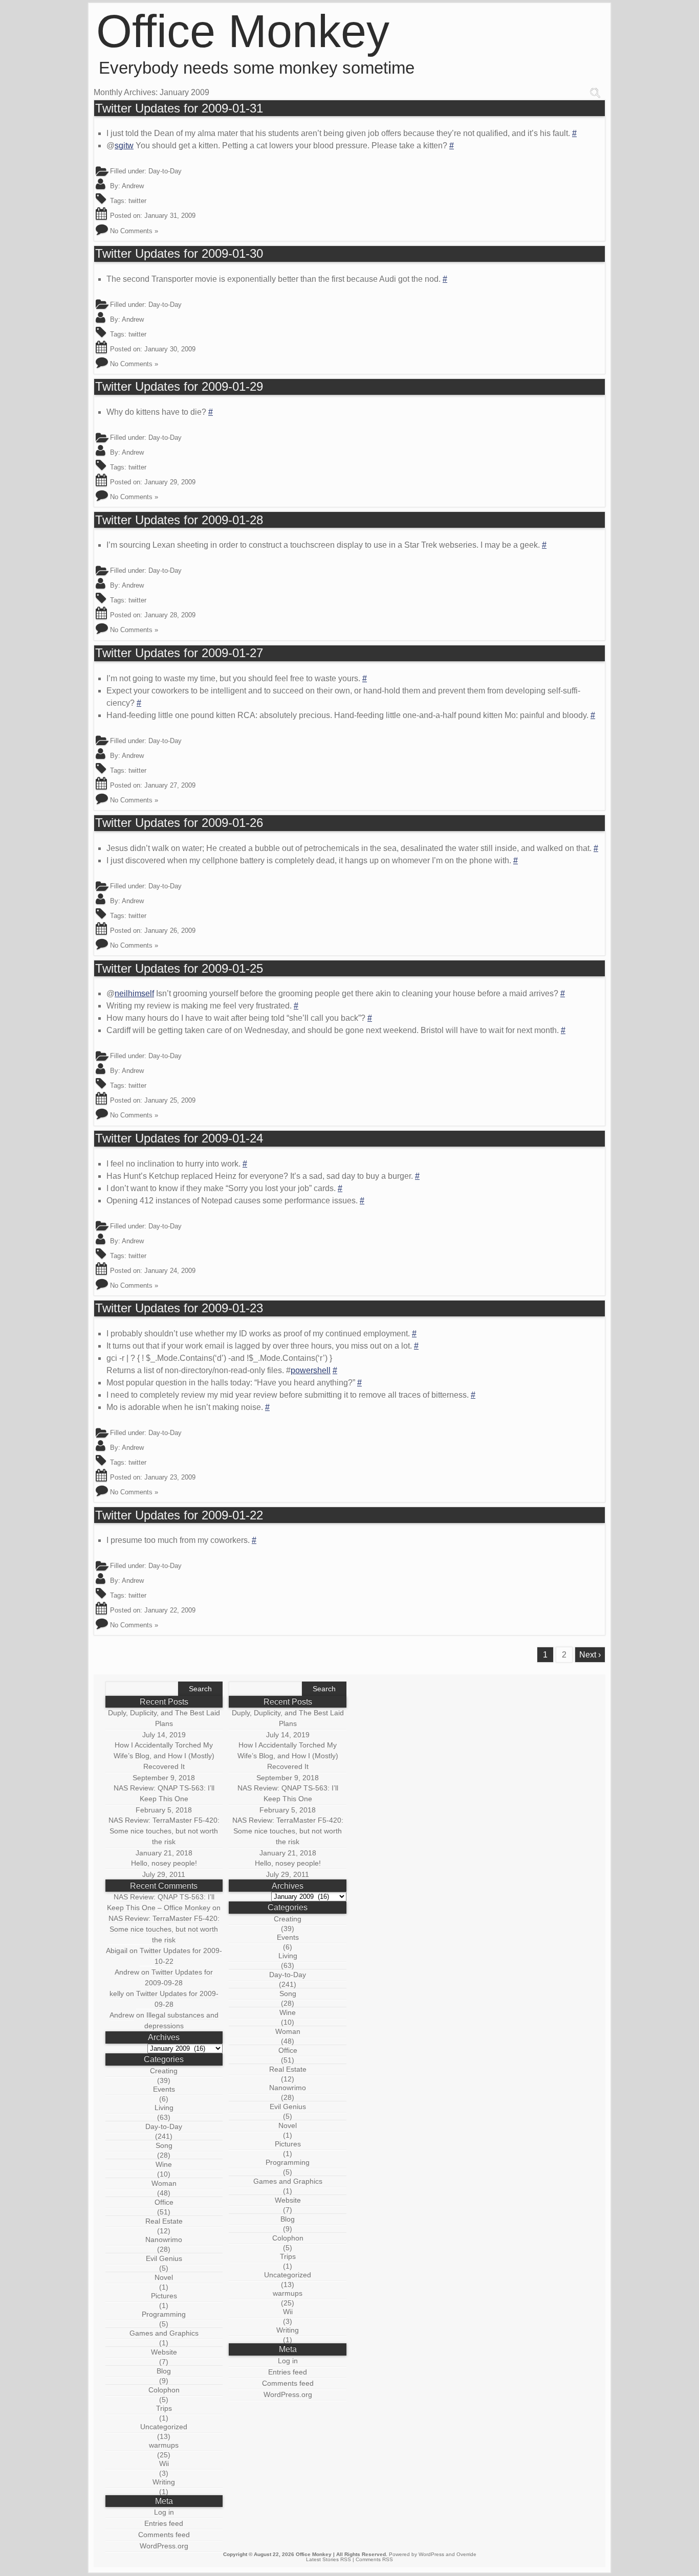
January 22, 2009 (170, 1610)
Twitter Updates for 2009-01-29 (179, 387)
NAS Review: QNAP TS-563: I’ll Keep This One (164, 1793)
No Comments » (134, 231)
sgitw (124, 145)
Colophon (164, 2390)
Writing (164, 2482)
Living (164, 2108)
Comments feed (164, 2535)
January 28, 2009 (170, 615)
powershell (311, 1370)
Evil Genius (164, 2258)
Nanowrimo (164, 2239)
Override (466, 2554)
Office (164, 2202)
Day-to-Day (165, 171)
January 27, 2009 (170, 785)
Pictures (164, 2296)
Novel (164, 2277)
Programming (164, 2314)
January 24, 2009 (170, 1271)
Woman (164, 2183)
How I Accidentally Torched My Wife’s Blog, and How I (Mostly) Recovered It (164, 1756)
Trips (164, 2408)
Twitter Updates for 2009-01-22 (179, 1515)
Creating (164, 2071)
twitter (137, 201)
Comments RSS (374, 2559)
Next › (590, 1655)
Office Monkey (243, 31)
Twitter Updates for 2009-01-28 (179, 520)
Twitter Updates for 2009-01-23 (179, 1308)
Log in (164, 2512)
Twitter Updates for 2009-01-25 (179, 969)
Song (164, 2145)
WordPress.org (164, 2546)
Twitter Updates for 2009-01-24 (179, 1138)
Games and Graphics (164, 2333)
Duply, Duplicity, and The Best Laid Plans (164, 1718)
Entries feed (164, 2523)
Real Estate (164, 2221)
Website (164, 2352)
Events (164, 2089)
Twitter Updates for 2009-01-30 (179, 254)
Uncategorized (164, 2427)
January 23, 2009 (170, 1477)
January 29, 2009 (170, 482)
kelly (117, 1993)
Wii (164, 2463)
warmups (164, 2445)
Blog (164, 2371)
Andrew (133, 186)
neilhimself (134, 993)
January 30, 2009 (170, 349)
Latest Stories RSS (329, 2559)
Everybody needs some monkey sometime (257, 68)
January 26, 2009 (170, 931)
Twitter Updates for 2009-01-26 (179, 823)
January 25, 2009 (170, 1100)
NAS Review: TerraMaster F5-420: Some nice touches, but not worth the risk (164, 1831)
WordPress (431, 2554)
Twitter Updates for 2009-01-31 (179, 108)
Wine (164, 2164)
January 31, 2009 (170, 216)
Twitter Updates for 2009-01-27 (179, 653)
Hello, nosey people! (164, 1863)
